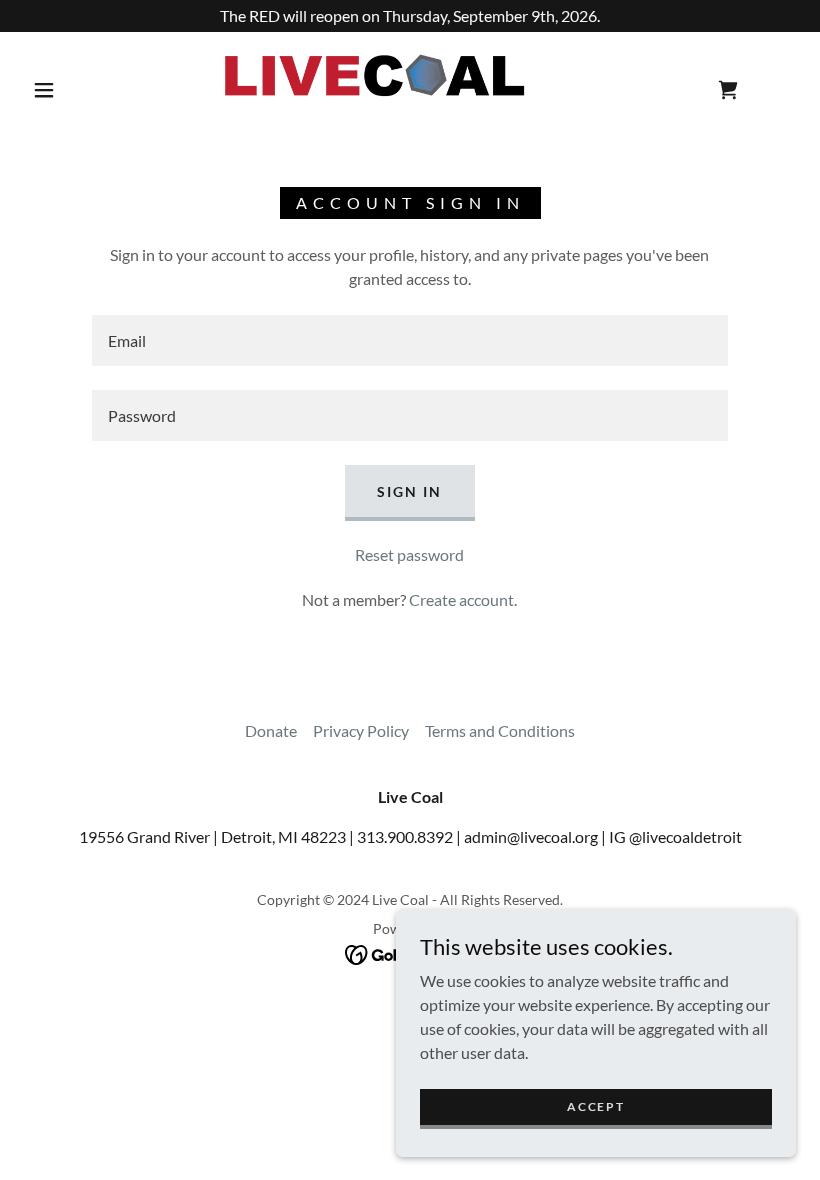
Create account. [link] (463, 599)
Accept (595, 1106)
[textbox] (409, 340)
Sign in (409, 491)
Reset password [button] (409, 554)
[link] (391, 88)
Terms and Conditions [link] (500, 730)
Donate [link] (271, 730)
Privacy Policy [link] (361, 730)
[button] (44, 90)
